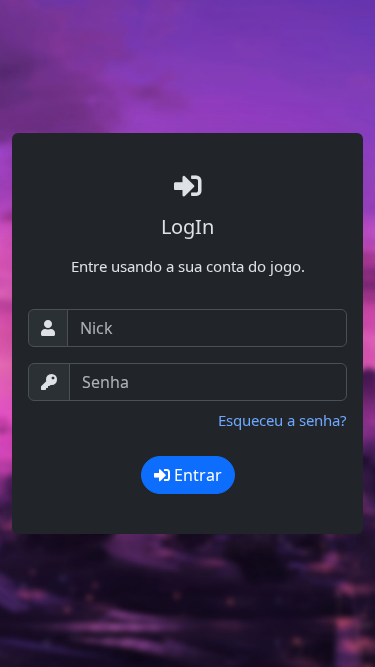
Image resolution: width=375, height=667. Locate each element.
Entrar (196, 475)
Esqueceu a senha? (282, 420)
